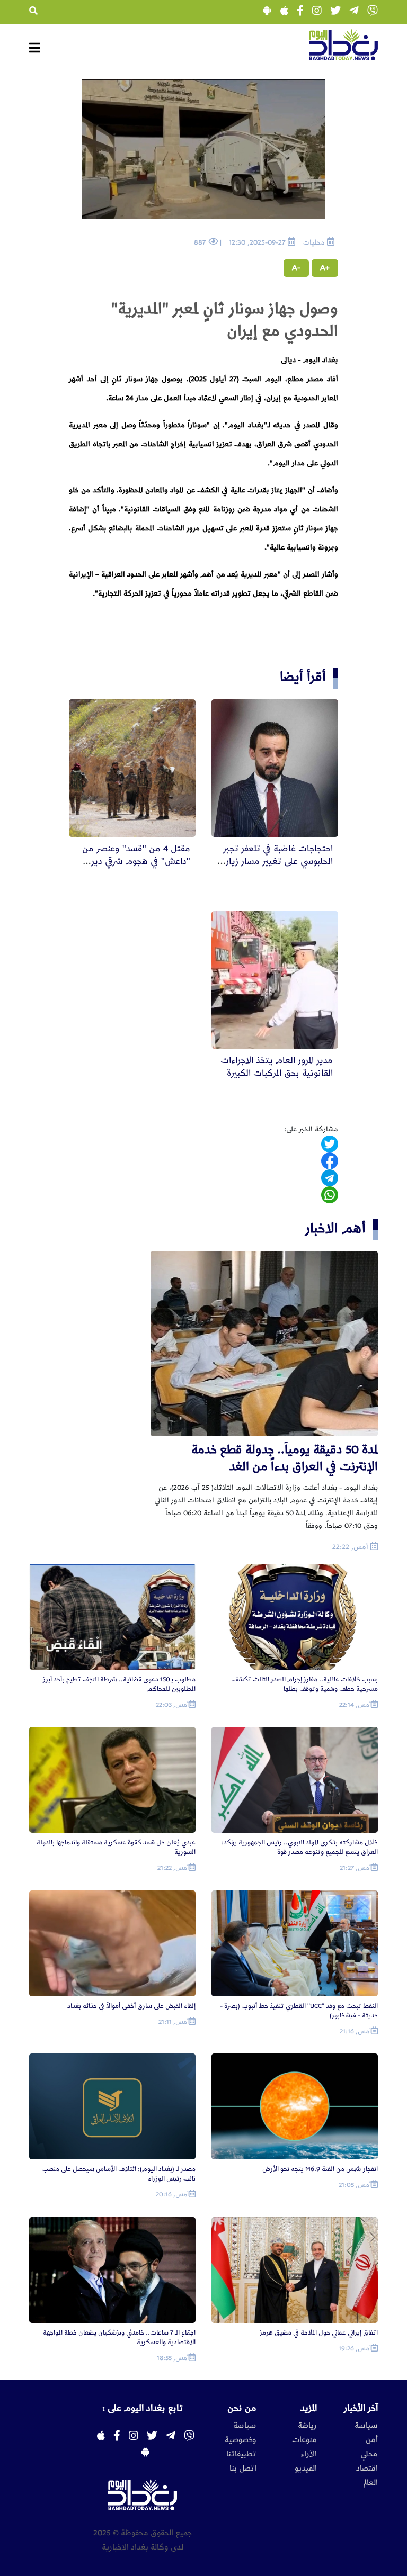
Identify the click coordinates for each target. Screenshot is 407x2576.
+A (325, 268)
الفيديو (306, 2469)
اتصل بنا (243, 2469)
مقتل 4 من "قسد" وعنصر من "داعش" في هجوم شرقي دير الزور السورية (136, 861)
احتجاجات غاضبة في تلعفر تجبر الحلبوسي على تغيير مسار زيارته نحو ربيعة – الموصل (275, 861)
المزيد (309, 2408)
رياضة (307, 2426)
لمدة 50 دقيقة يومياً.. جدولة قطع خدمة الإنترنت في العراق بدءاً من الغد (285, 1458)
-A (296, 268)
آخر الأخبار (361, 2408)
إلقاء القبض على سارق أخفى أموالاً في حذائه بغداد (131, 2006)
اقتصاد (367, 2469)
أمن (372, 2440)
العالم (371, 2483)
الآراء (309, 2454)
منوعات (304, 2440)
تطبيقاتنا (241, 2454)
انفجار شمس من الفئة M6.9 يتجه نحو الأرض (320, 2169)
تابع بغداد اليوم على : (143, 2408)
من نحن (242, 2408)
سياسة (366, 2426)
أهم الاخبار (335, 1228)
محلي (369, 2454)
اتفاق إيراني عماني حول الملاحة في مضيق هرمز (319, 2333)
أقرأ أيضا (303, 677)
